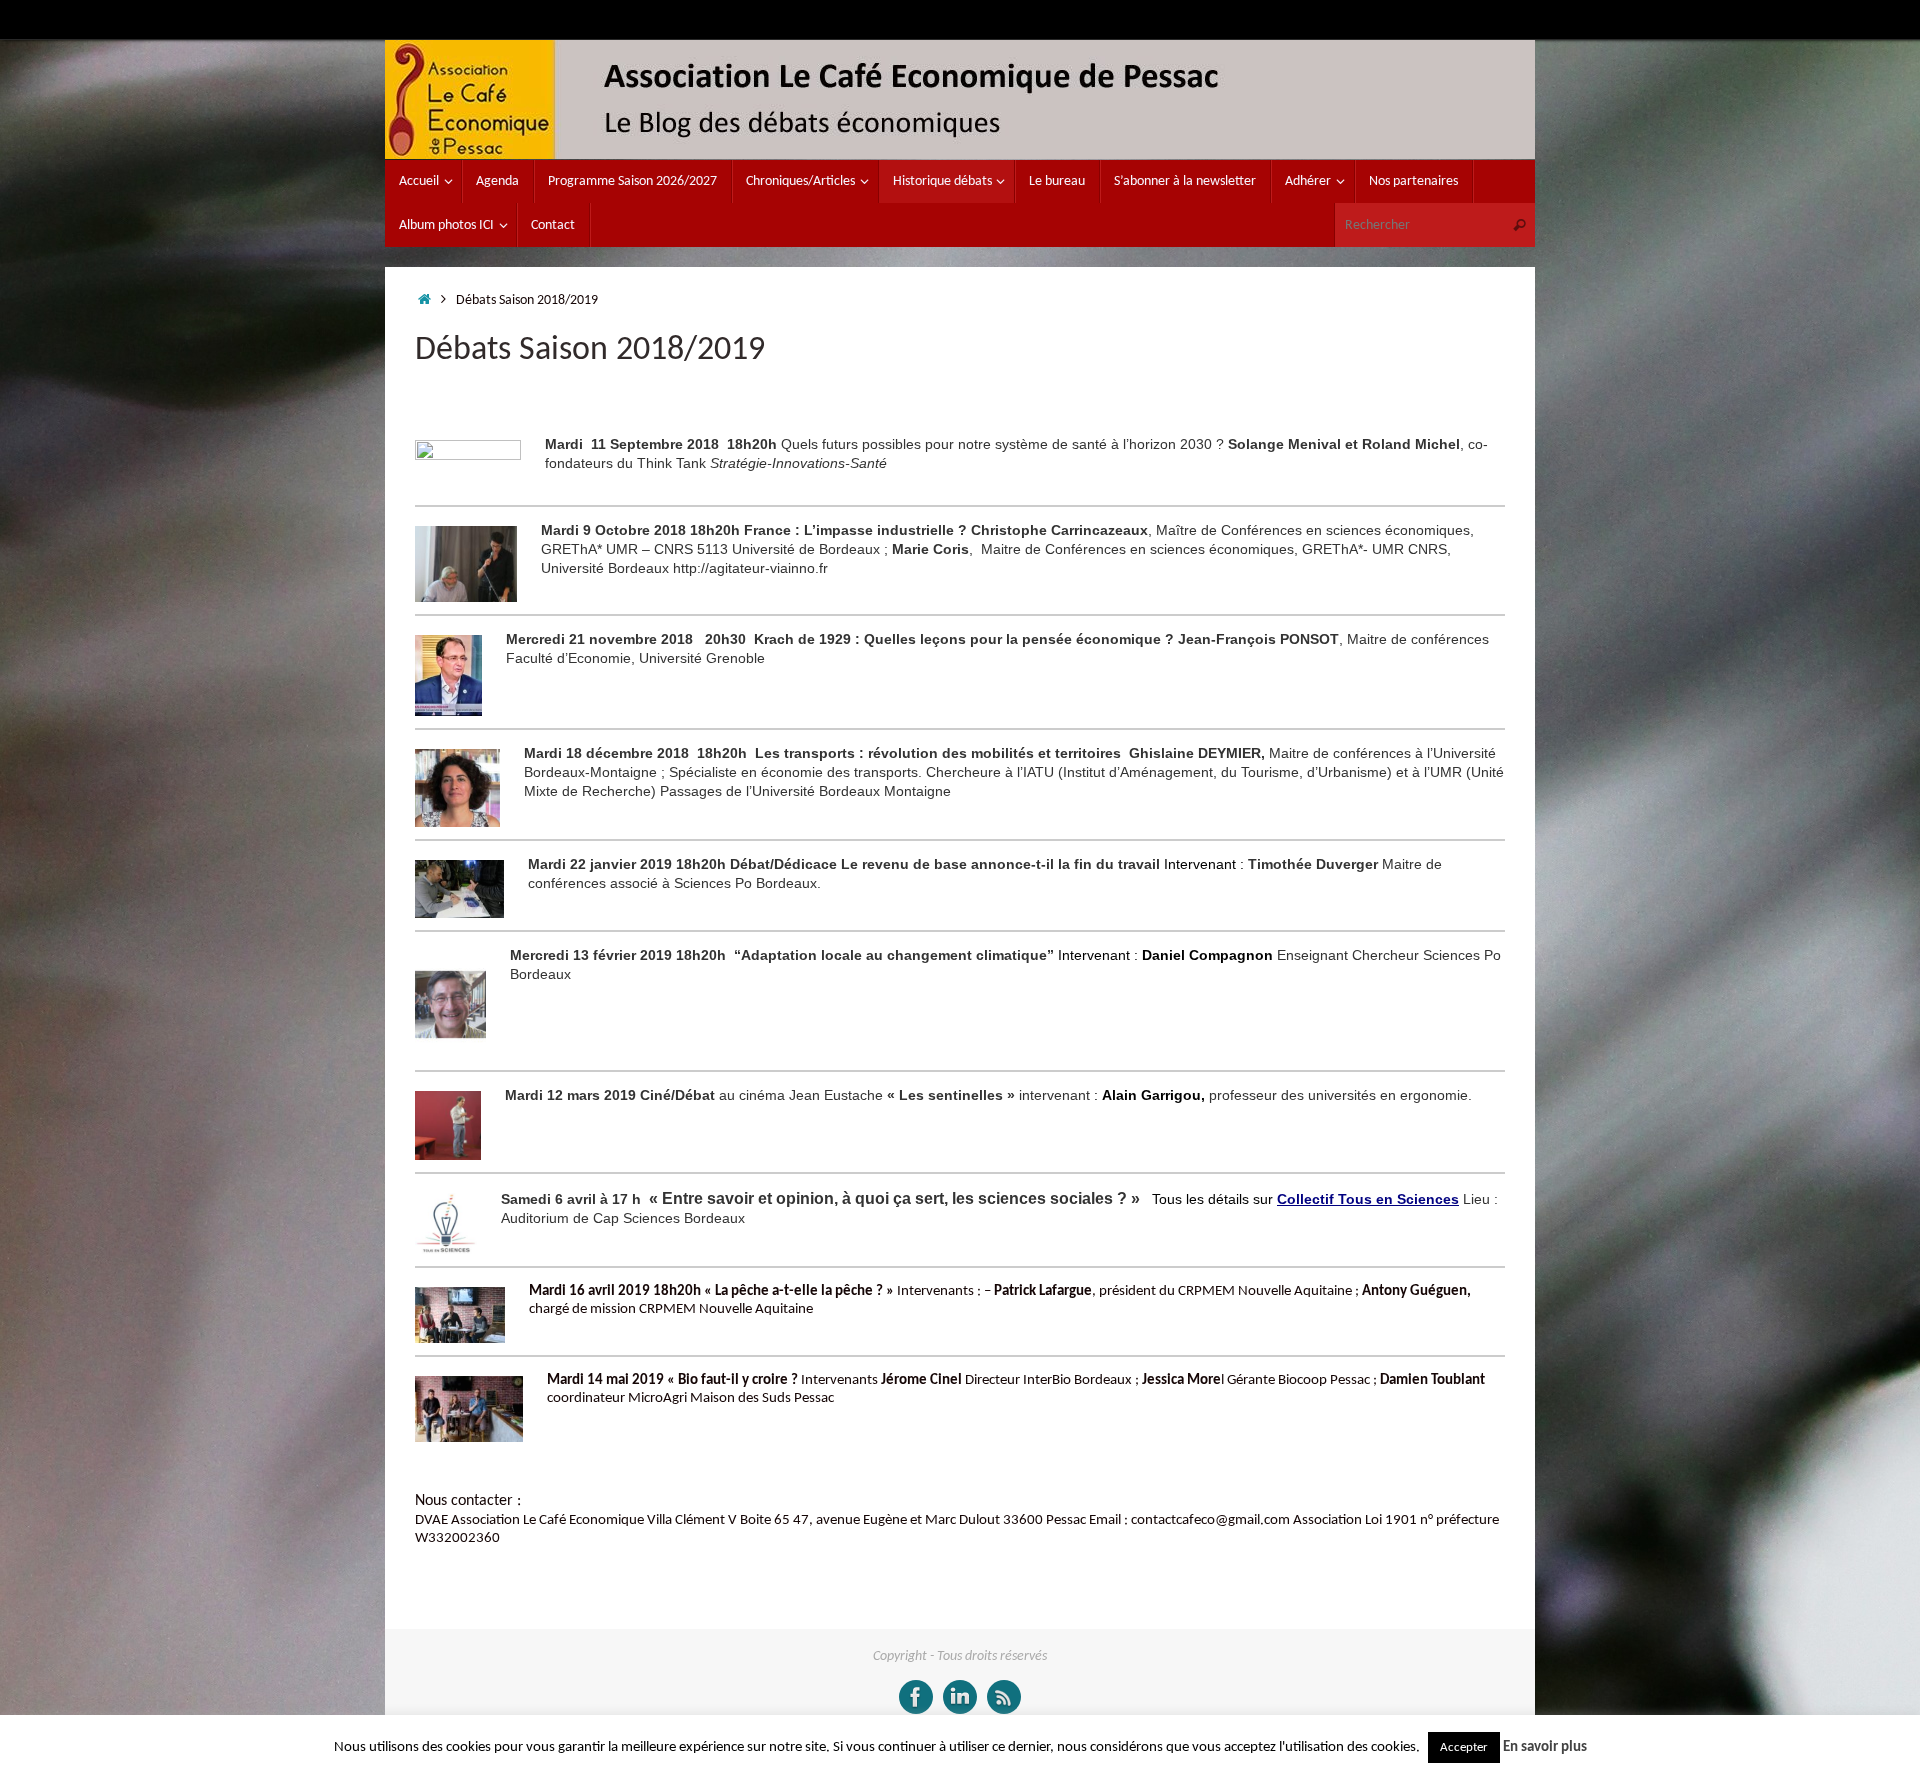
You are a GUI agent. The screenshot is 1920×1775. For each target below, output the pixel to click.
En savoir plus (1545, 1747)
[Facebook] (916, 1697)
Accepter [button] (1464, 1747)
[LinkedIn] (960, 1697)
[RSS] (1004, 1697)
